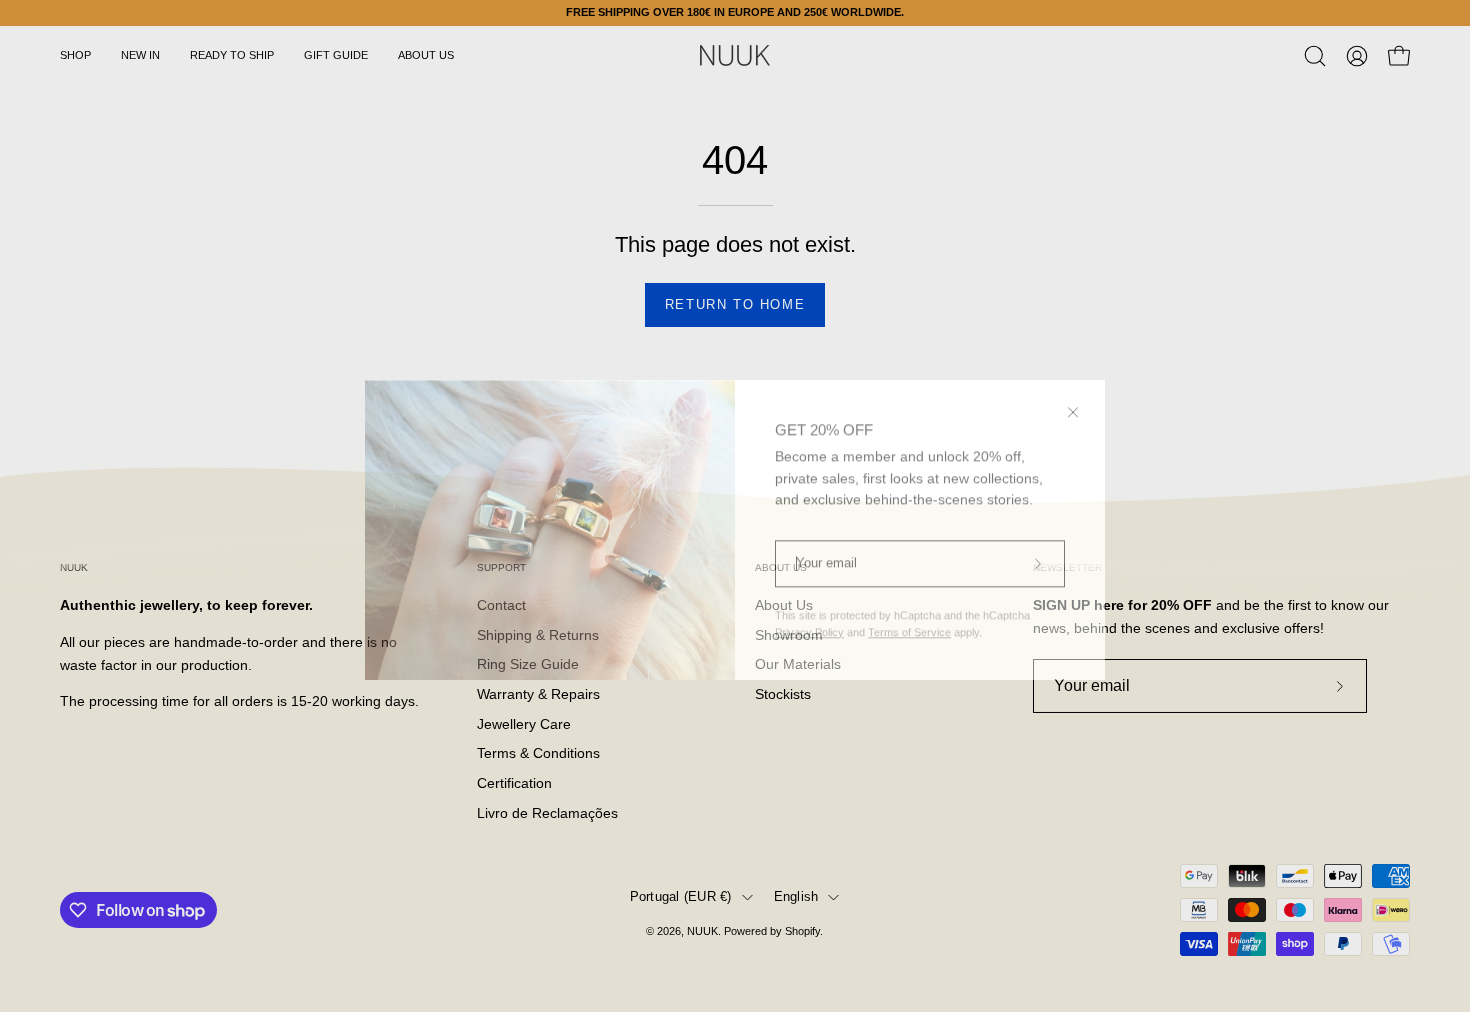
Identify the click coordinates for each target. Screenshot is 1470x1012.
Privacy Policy (809, 608)
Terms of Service (909, 608)
